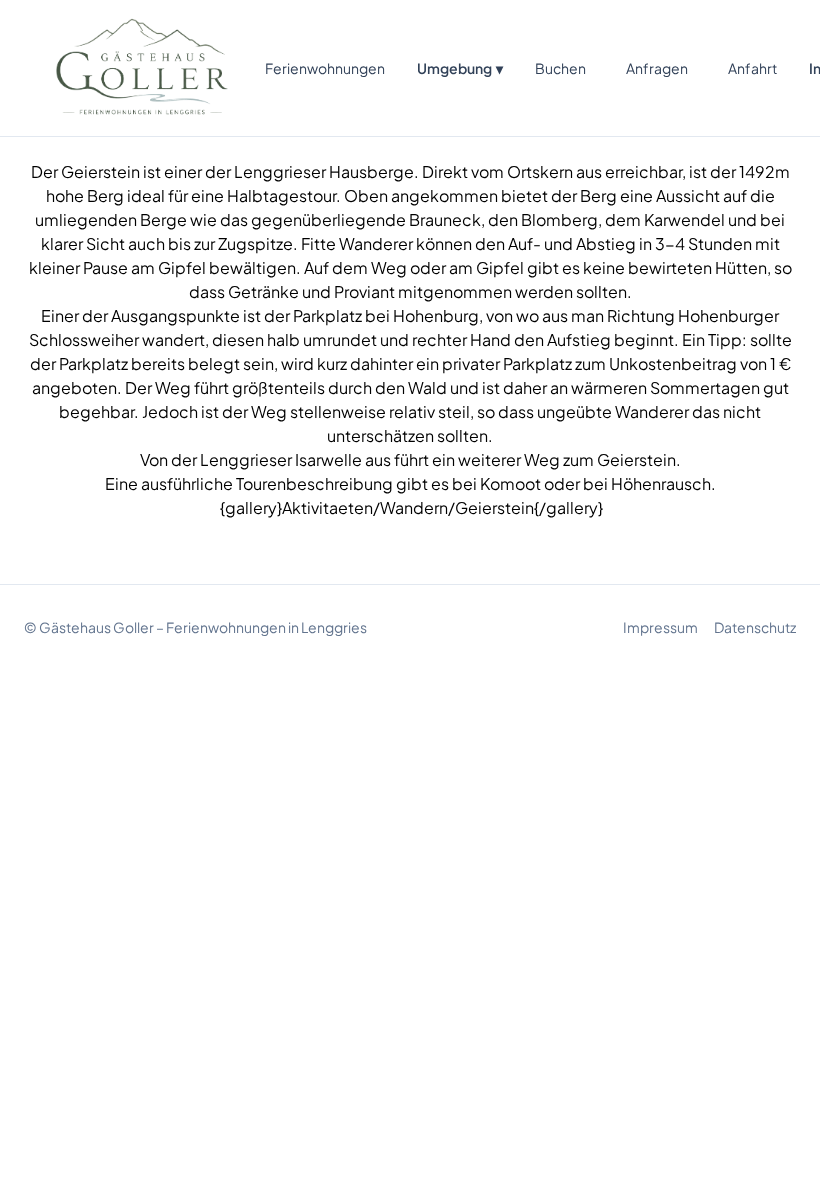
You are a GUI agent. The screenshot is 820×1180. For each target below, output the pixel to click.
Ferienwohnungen (325, 68)
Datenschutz (755, 627)
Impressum (660, 627)
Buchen (560, 68)
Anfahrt (752, 68)
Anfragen (657, 68)
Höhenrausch (661, 483)
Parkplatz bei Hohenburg (386, 315)
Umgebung (460, 68)
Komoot (510, 483)
